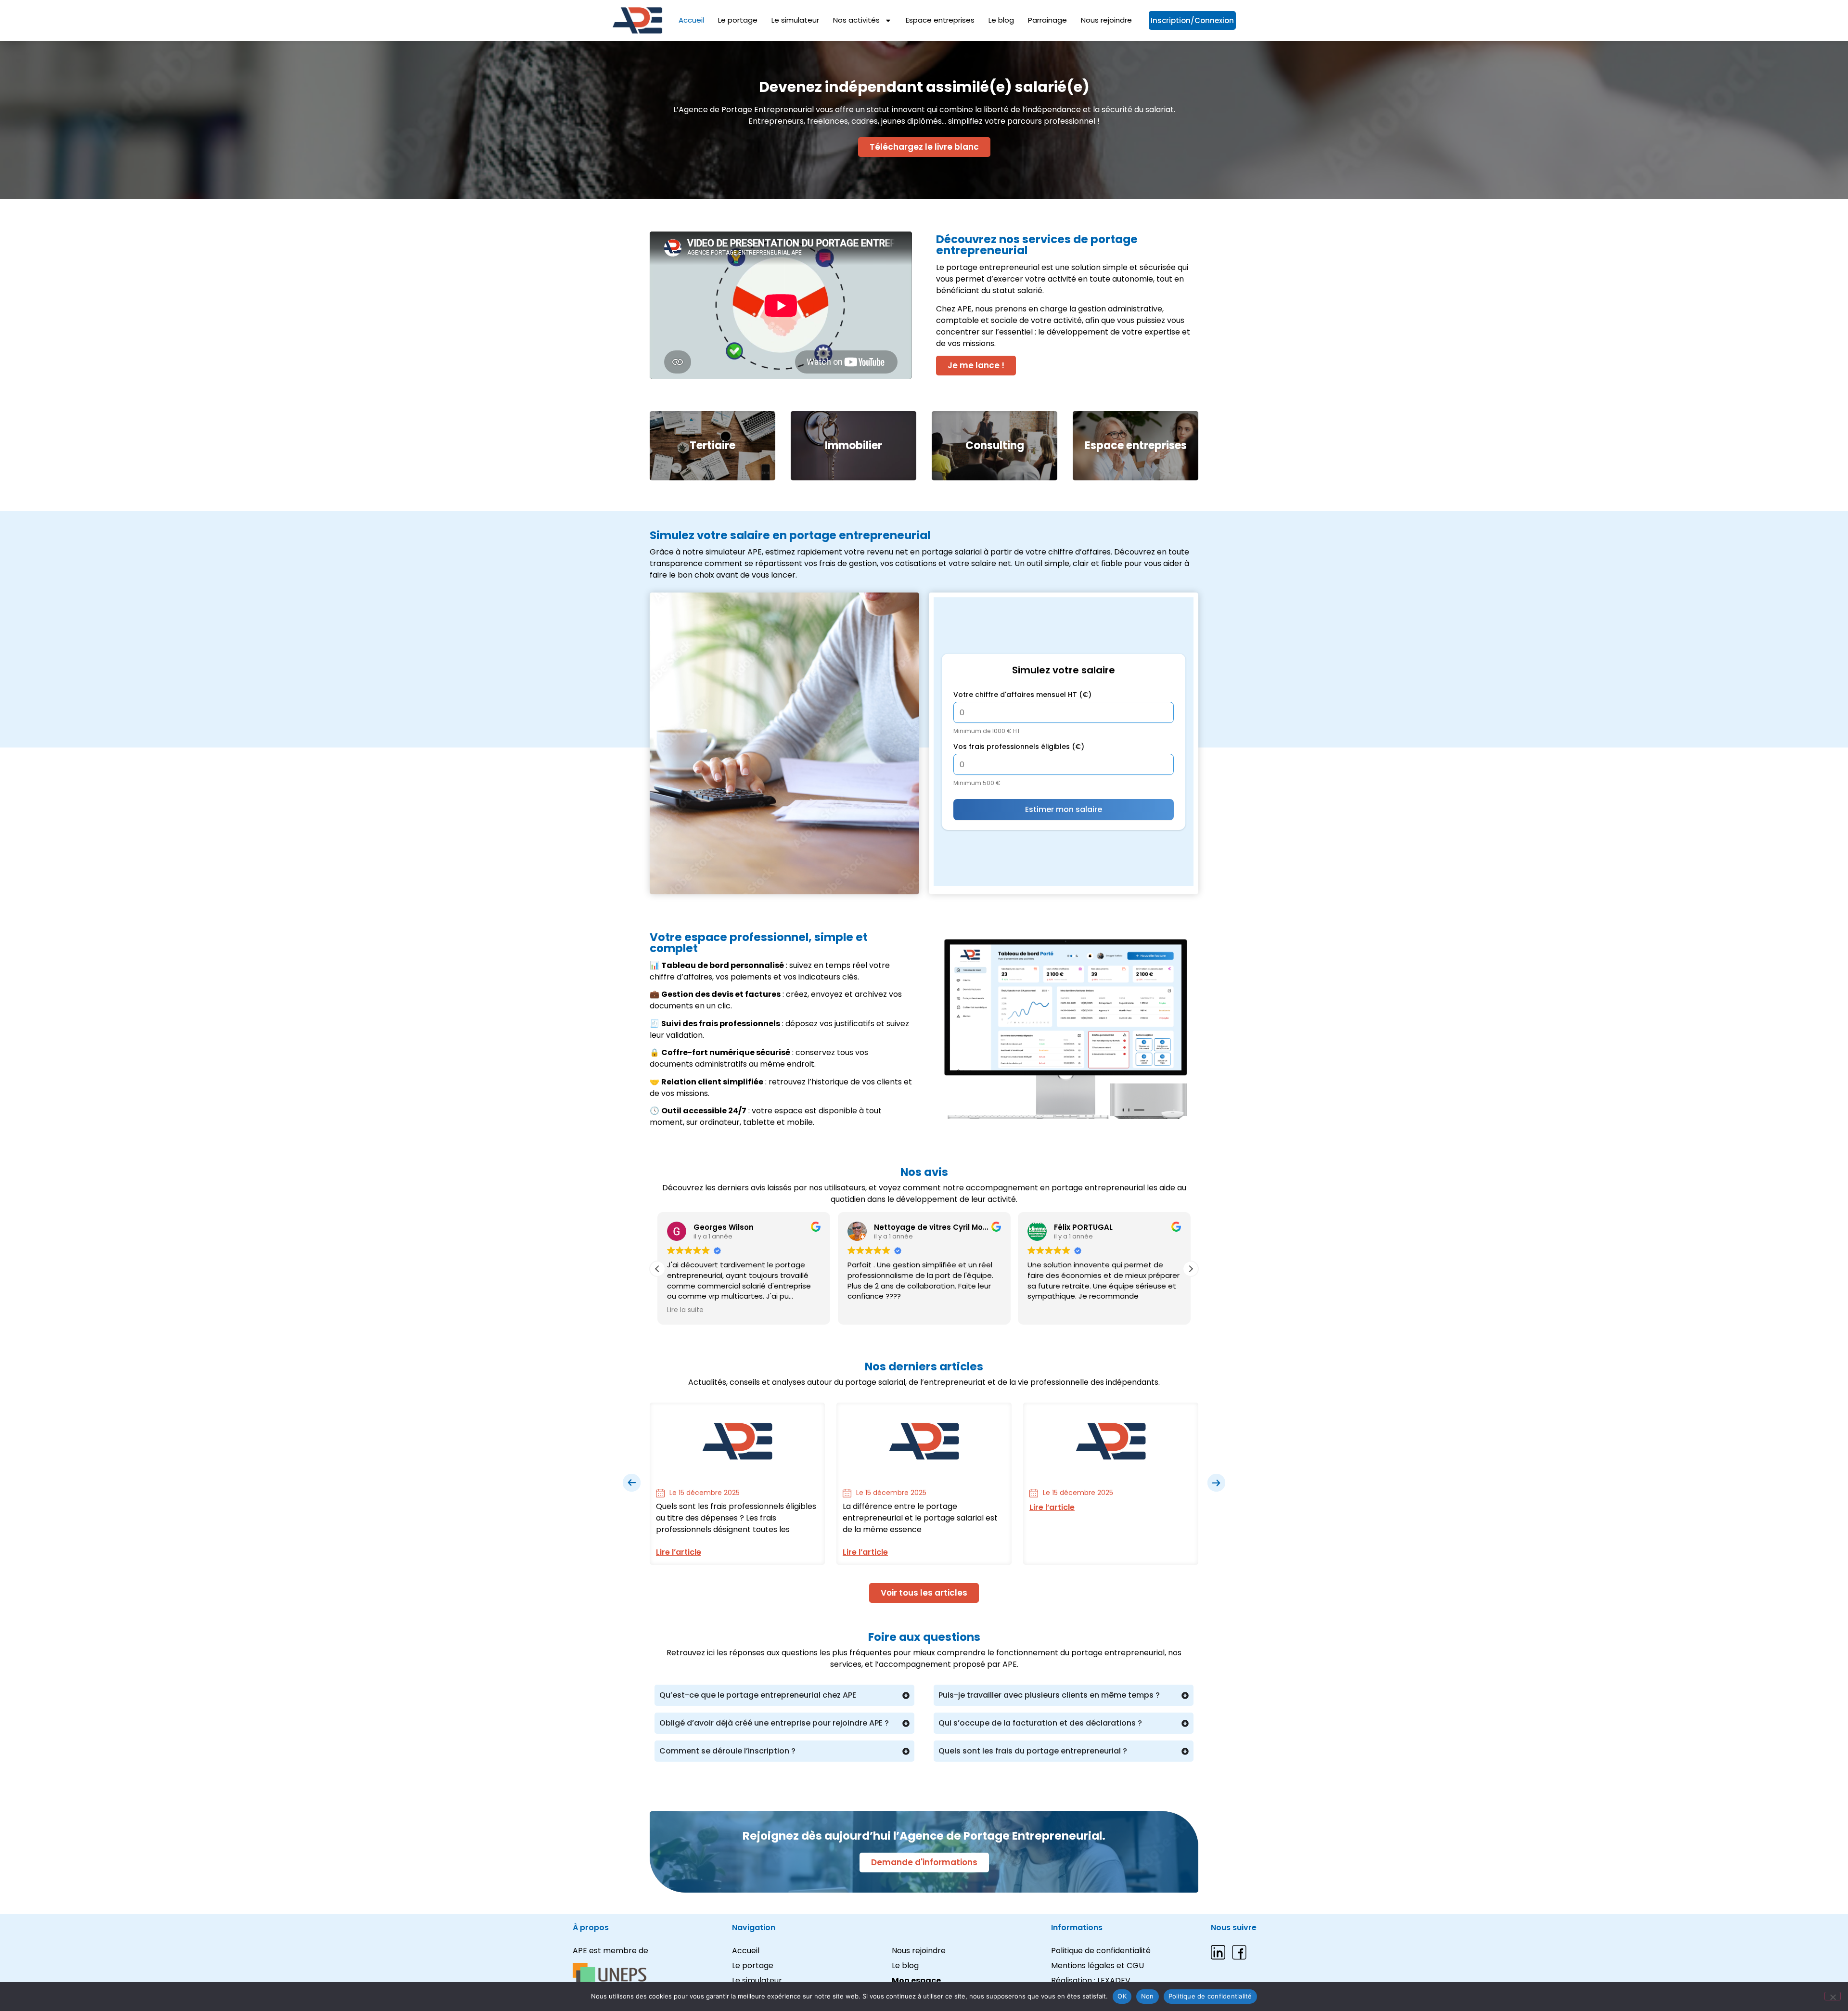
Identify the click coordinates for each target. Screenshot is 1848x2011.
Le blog (1001, 20)
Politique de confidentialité (1210, 1996)
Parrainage (1047, 20)
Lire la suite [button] (685, 1310)
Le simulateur (795, 20)
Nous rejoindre (1106, 20)
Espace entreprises (940, 20)
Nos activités (856, 20)
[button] (1191, 1269)
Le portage (738, 20)
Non (1148, 1996)
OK (1122, 1996)
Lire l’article (679, 1552)
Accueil (691, 20)
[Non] (1833, 1996)
